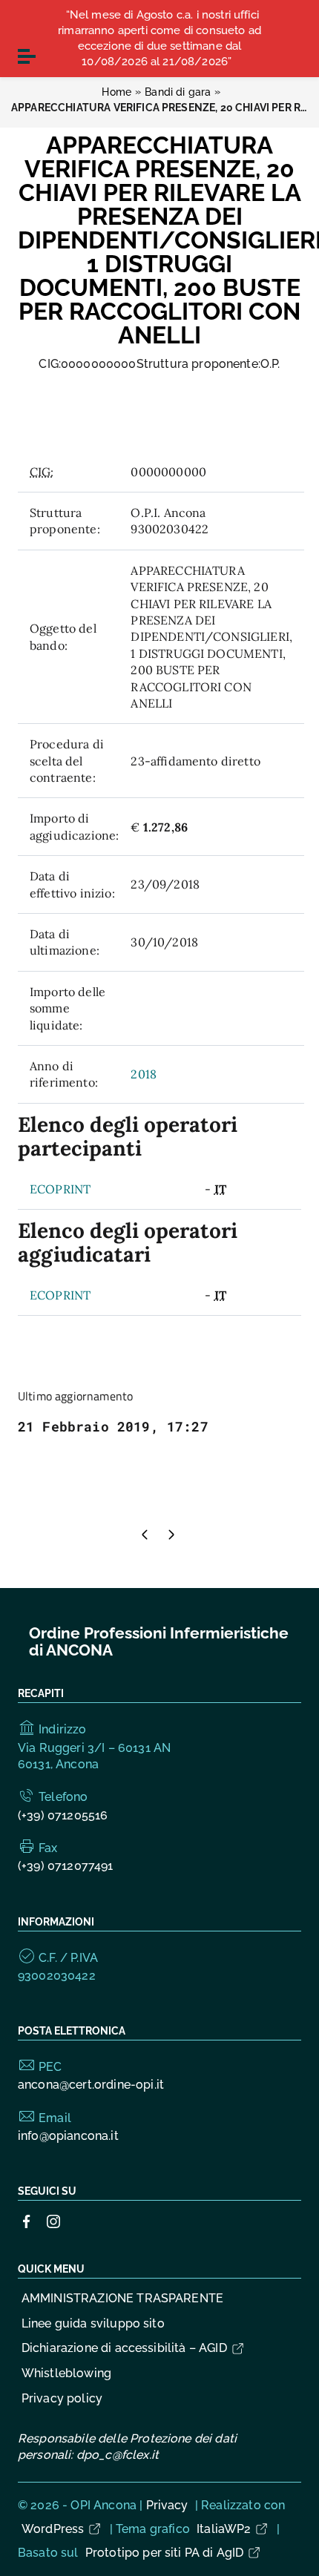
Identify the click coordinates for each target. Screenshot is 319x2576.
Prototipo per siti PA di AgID (165, 2553)
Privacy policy (62, 2398)
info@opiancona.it (68, 2136)
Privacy (167, 2505)
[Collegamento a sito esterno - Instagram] (53, 2220)
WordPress (53, 2529)
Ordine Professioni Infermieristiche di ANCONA (159, 1642)
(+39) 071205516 (63, 1815)
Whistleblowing (66, 2373)
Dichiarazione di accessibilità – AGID (124, 2348)
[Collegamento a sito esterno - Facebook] (27, 2220)
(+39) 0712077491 (66, 1866)
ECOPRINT (60, 1189)
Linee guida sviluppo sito (93, 2323)
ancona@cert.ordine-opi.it (91, 2085)
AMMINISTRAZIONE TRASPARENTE (122, 2298)
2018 (144, 1074)
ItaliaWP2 (224, 2529)
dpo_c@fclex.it (118, 2455)
